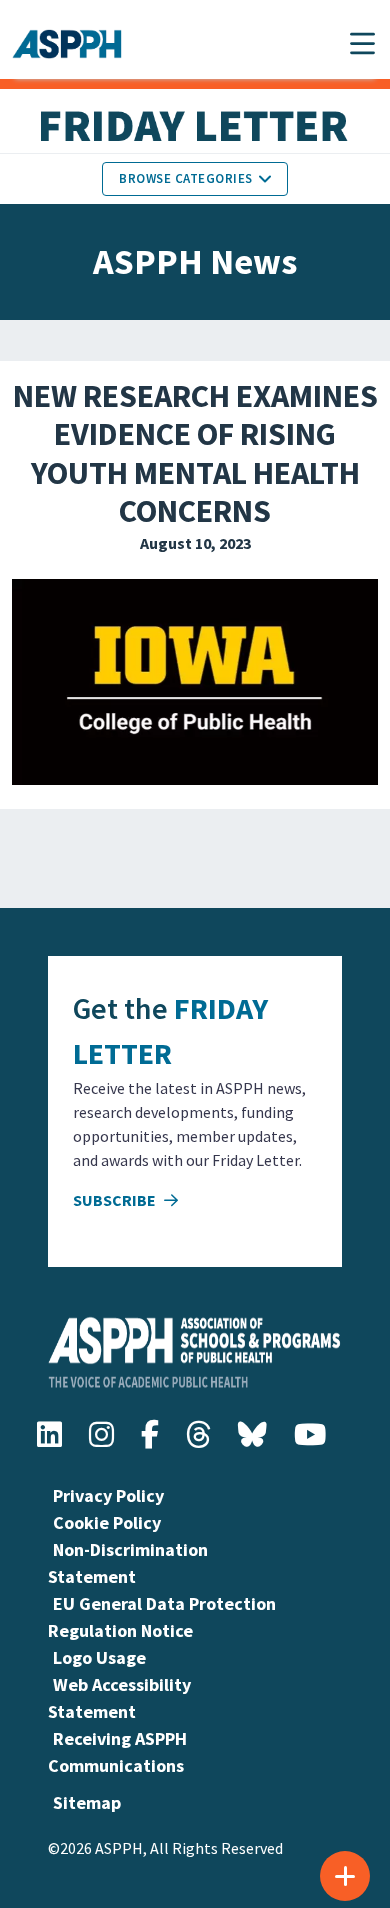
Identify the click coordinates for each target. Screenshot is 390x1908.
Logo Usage (99, 1657)
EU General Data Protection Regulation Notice (162, 1617)
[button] (362, 43)
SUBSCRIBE (116, 1200)
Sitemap (87, 1802)
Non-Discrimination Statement (128, 1563)
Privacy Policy (108, 1495)
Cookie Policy (107, 1522)
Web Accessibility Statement (119, 1698)
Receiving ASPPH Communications (117, 1752)
